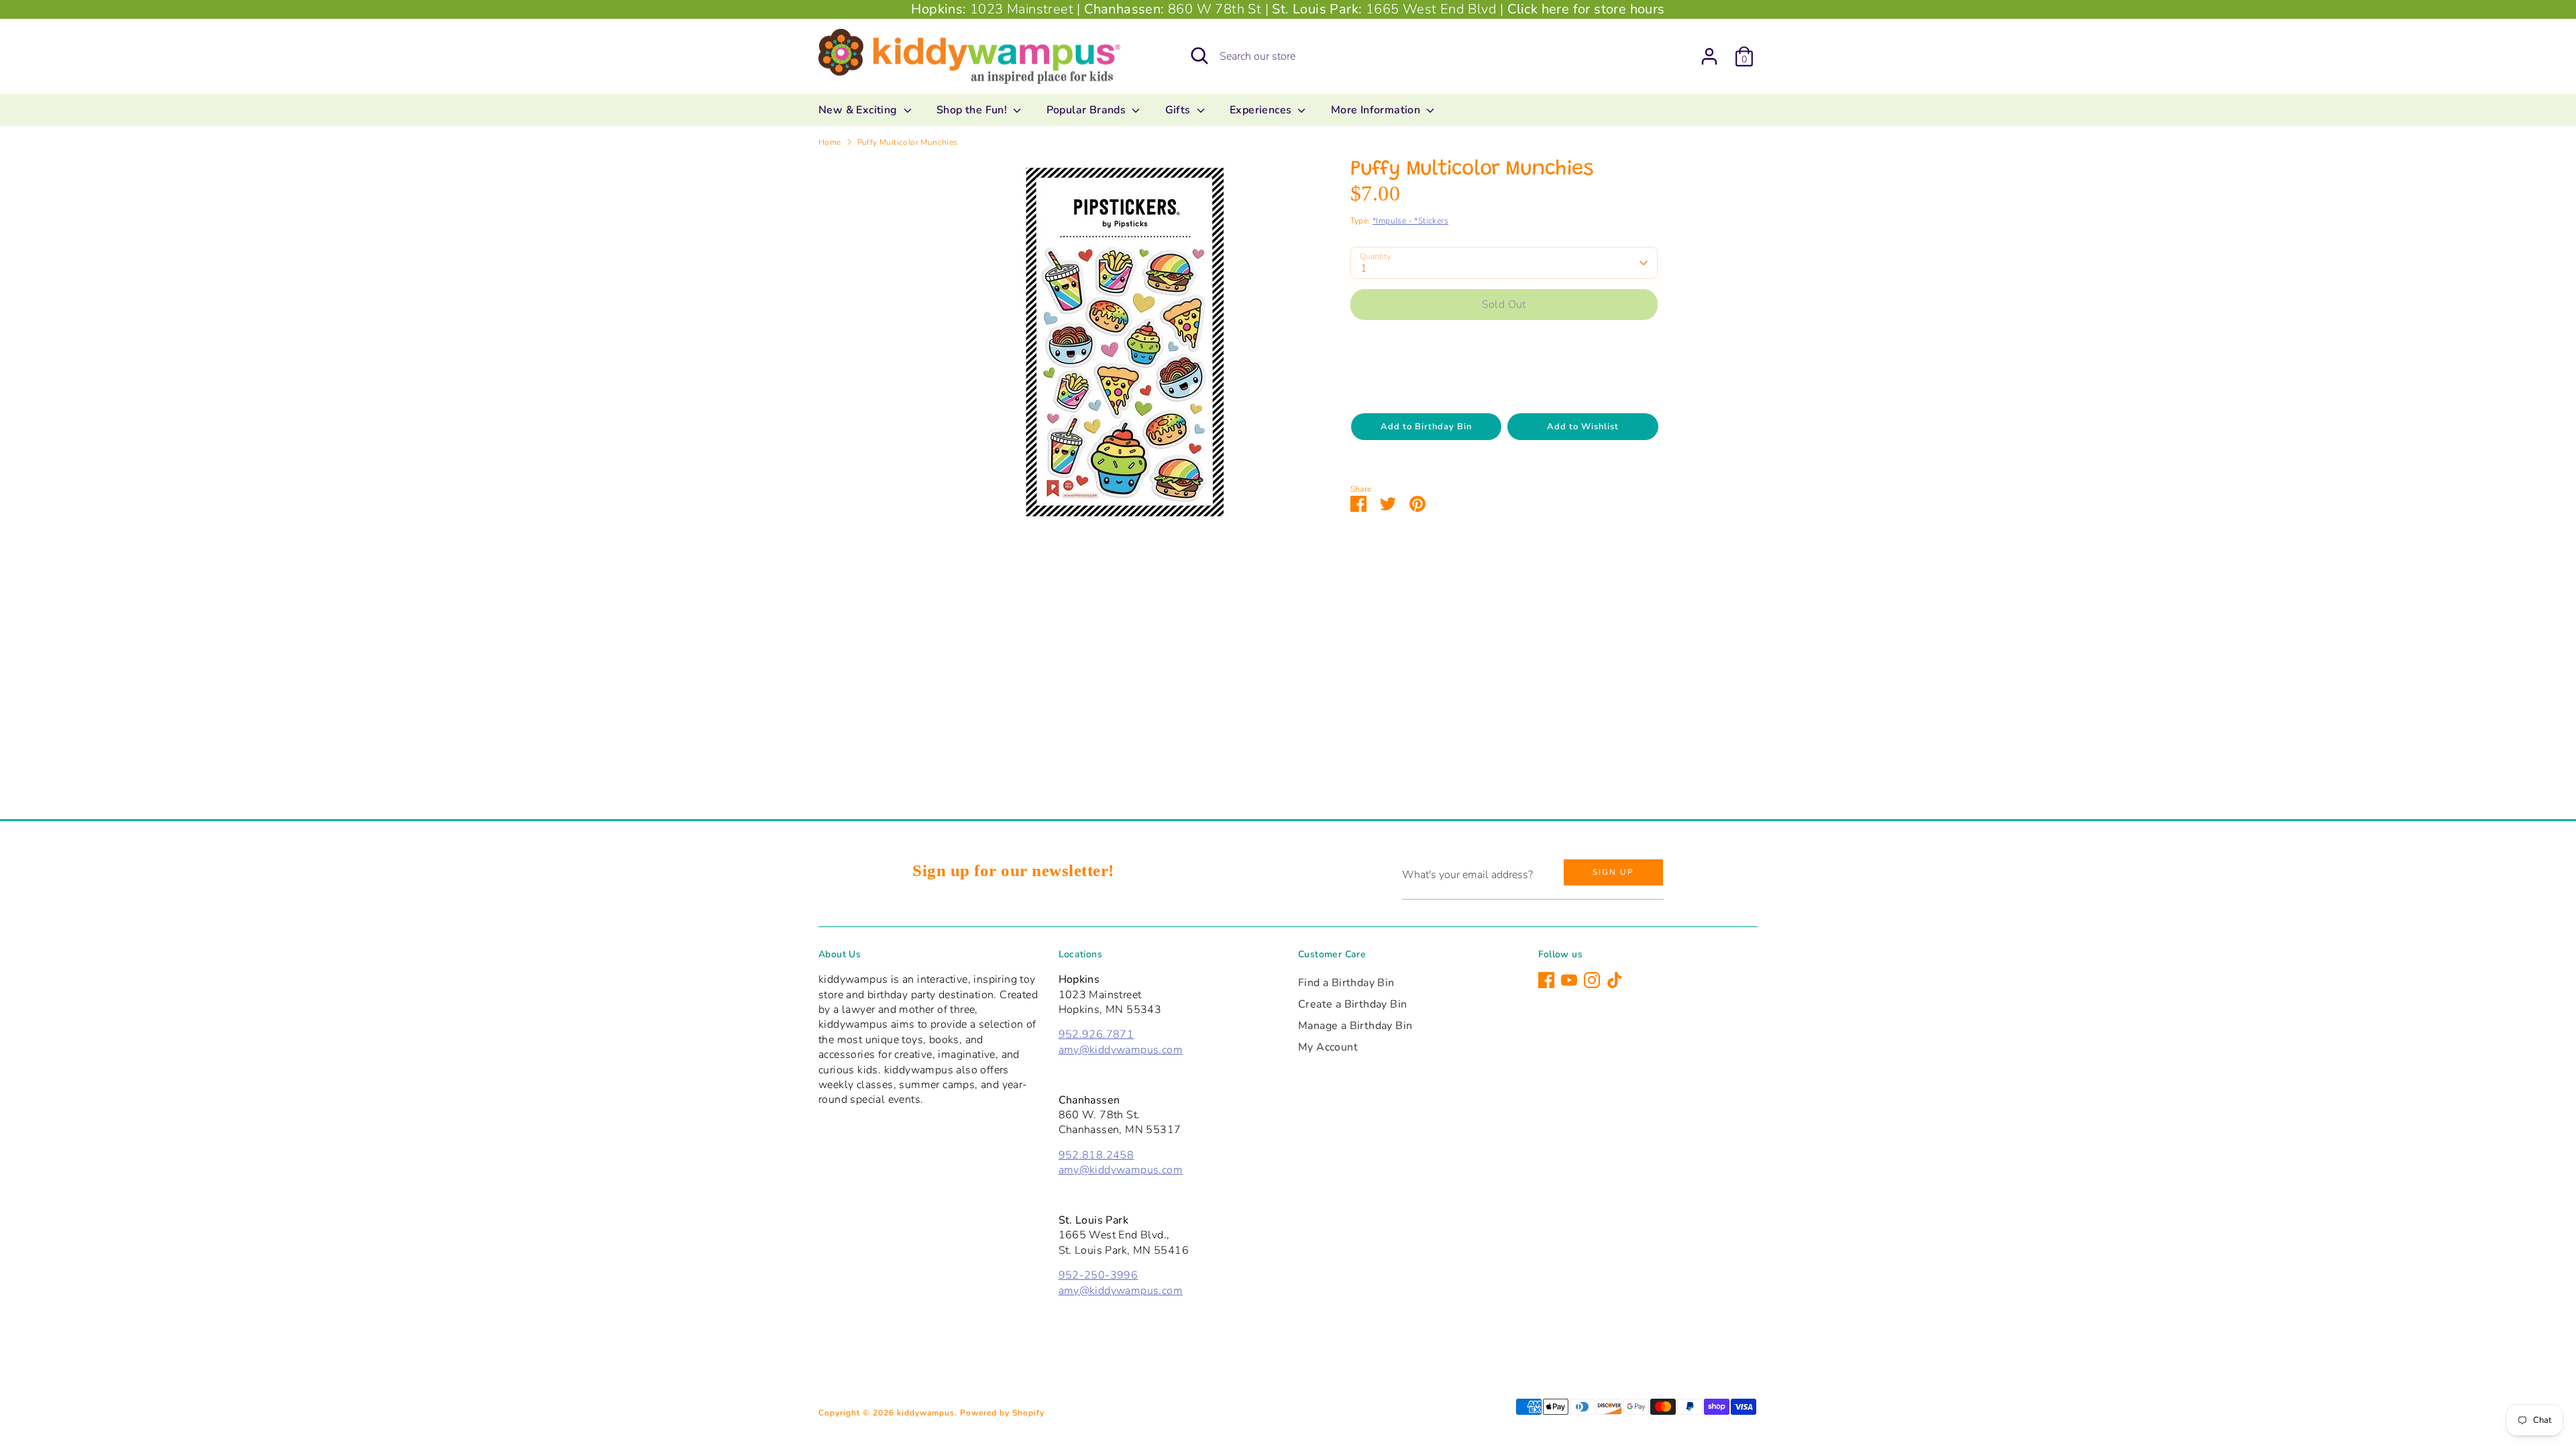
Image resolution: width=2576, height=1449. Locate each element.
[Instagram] (1592, 980)
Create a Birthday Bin (1352, 1004)
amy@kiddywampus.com (1121, 1050)
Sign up (1613, 872)
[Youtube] (1569, 980)
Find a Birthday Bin (1346, 983)
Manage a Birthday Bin (1355, 1026)
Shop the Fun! (973, 110)
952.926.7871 (1096, 1034)
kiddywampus (926, 1413)
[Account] (1709, 56)
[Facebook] (1546, 980)
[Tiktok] (1615, 980)
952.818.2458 (1096, 1155)
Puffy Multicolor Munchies (908, 142)
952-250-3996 (1098, 1275)
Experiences (1262, 110)
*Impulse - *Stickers (1410, 221)
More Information (1377, 110)
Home (830, 142)
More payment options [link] (1504, 377)
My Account (1328, 1047)
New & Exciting (859, 110)
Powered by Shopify (1002, 1413)
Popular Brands (1088, 110)
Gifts (1179, 110)
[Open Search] (1199, 56)
